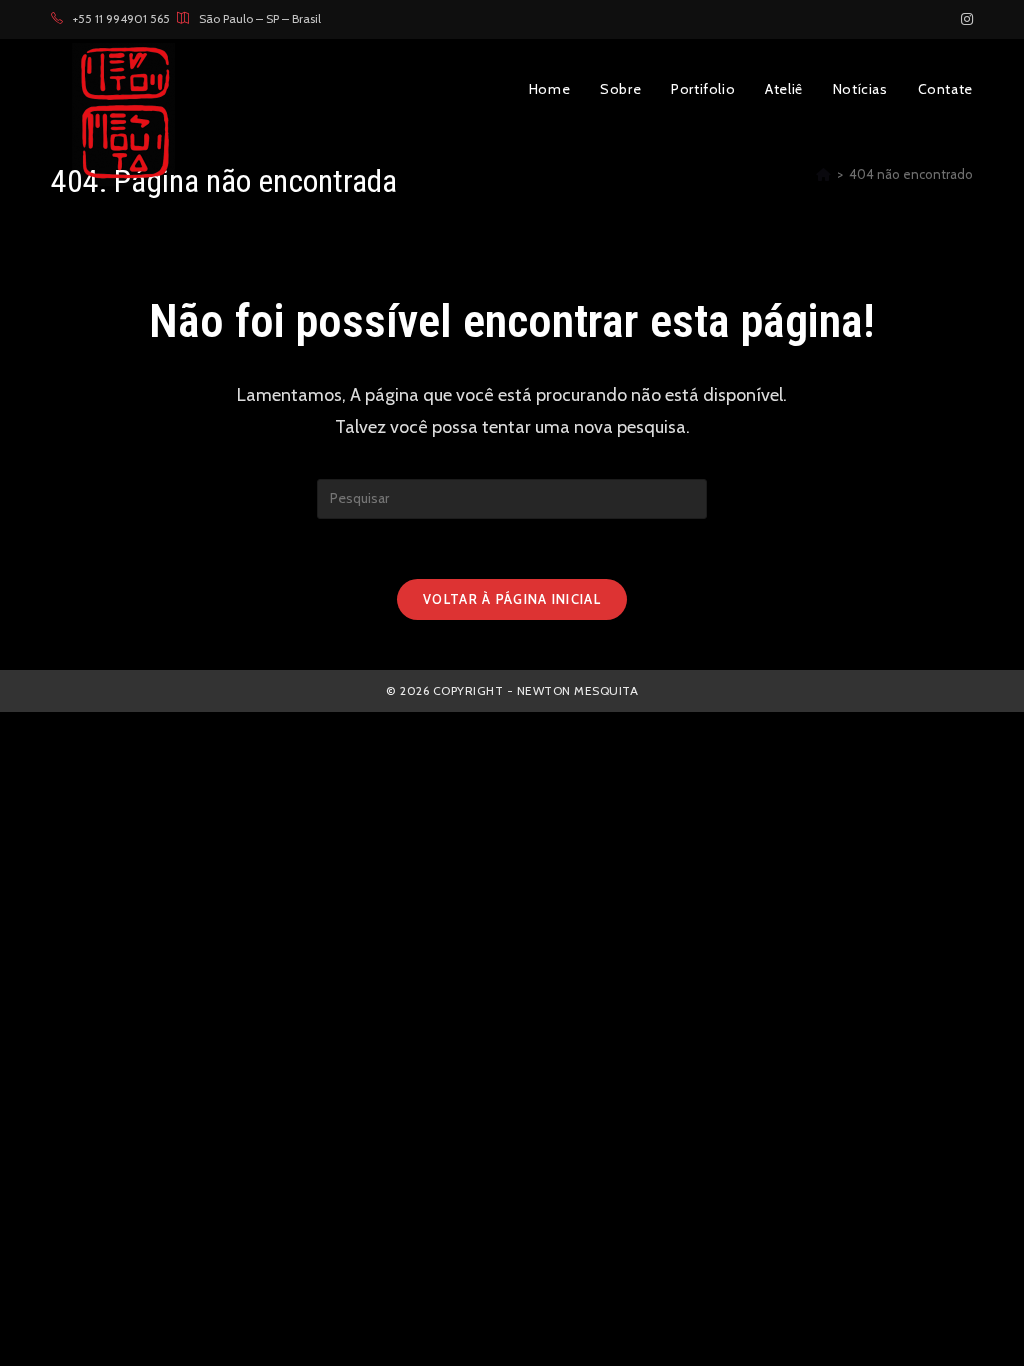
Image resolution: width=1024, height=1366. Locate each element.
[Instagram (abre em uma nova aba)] (964, 19)
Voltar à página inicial (512, 599)
